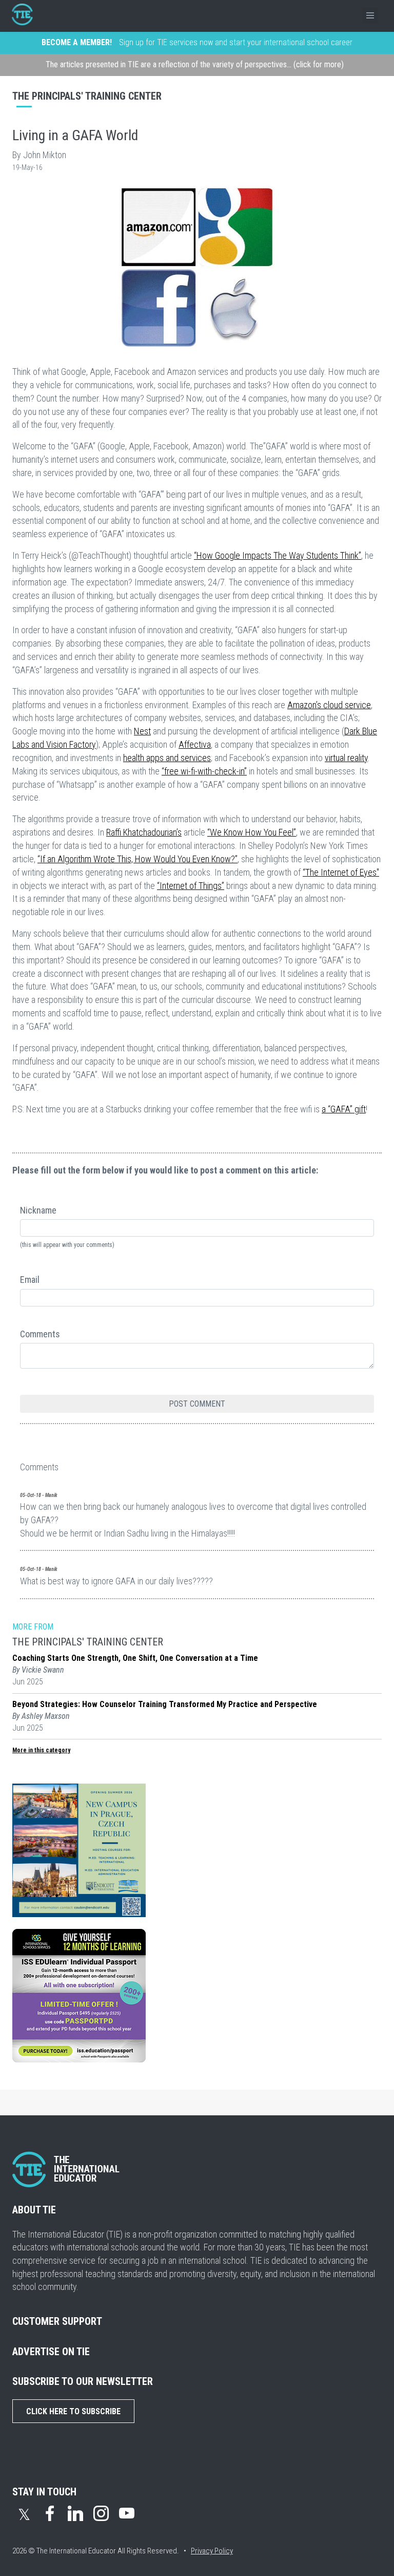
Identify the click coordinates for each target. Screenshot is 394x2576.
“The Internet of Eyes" (341, 872)
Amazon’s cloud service (329, 705)
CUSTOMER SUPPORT (57, 2321)
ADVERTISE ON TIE (51, 2352)
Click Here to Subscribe (73, 2411)
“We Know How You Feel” (252, 832)
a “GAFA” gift (344, 1109)
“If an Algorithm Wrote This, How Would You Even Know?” (137, 859)
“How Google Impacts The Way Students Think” (278, 555)
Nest (142, 731)
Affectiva (195, 744)
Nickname (38, 1210)
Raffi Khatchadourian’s (144, 832)
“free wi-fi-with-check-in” (204, 771)
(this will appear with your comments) (67, 1245)
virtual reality (346, 758)
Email (30, 1280)
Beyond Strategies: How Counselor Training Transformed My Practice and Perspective (165, 1704)
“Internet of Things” (191, 886)
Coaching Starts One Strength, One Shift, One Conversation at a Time (135, 1658)
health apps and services (167, 758)
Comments (40, 1334)
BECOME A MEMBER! (77, 42)
